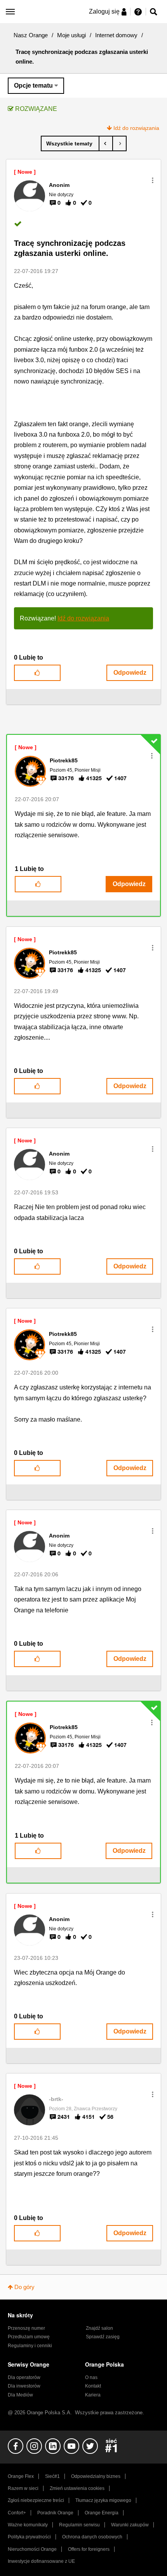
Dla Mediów (20, 2395)
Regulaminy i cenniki (30, 2346)
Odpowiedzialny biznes (96, 2476)
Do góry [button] (24, 2287)
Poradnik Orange (55, 2513)
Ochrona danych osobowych (92, 2537)
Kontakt (93, 2386)
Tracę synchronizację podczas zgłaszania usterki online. (70, 248)
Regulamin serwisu (79, 2525)
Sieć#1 (52, 2476)
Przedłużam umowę (29, 2337)
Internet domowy (116, 35)
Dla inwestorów (24, 2386)
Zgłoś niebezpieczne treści (36, 2500)
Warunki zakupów (130, 2525)
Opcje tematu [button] (33, 86)
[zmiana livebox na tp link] (119, 143)
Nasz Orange (31, 35)
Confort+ (17, 2513)
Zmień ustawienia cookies (77, 2488)
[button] (153, 180)
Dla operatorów (24, 2377)
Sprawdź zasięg (103, 2337)
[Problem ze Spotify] (106, 143)
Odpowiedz (130, 673)
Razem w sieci (23, 2488)
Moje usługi (71, 35)
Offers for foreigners (89, 2549)
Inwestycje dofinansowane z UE (41, 2561)
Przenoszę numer (26, 2328)
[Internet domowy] (70, 143)
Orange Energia (102, 2513)
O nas (91, 2377)
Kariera (93, 2395)
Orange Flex (21, 2476)
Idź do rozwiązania (136, 128)
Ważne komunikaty (28, 2525)
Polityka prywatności (29, 2537)
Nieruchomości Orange (32, 2549)
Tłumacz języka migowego (103, 2500)
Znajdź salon (99, 2328)
